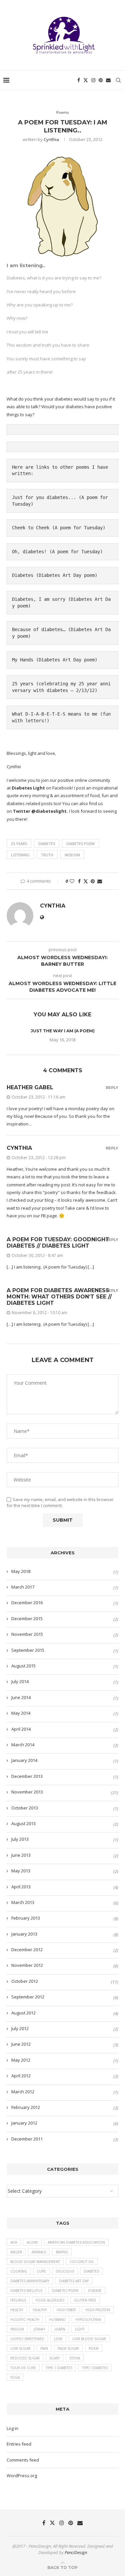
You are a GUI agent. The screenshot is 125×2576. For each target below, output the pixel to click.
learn (60, 2329)
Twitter (22, 811)
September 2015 (28, 1650)
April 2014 (21, 1729)
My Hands (23, 660)
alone (32, 2242)
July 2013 (20, 1839)
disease (95, 2291)
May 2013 (21, 1871)
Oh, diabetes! (29, 552)
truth (47, 855)
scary (54, 2358)
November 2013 (27, 1792)
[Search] (118, 80)
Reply (112, 1088)
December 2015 (27, 1619)
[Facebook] (79, 80)
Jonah (39, 2329)
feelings (18, 2300)
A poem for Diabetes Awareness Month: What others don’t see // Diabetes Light (59, 1297)
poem (94, 2348)
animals (39, 2252)
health (17, 2310)
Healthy (40, 2310)
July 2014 (20, 1681)
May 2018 (21, 1571)
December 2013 (27, 1776)
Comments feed (23, 2460)
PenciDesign (76, 2552)
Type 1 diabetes (59, 2368)
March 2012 (23, 2092)
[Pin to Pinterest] (93, 881)
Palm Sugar (68, 2348)
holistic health (25, 2319)
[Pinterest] (101, 80)
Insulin (17, 2329)
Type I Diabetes (95, 2368)
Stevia (75, 2358)
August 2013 (23, 1823)
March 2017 (23, 1587)
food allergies (50, 2300)
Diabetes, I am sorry (39, 599)
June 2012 (21, 2044)
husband (57, 2319)
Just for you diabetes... (44, 497)
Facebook (62, 788)
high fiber (66, 2310)
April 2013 (21, 1887)
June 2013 (21, 1855)
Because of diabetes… (39, 629)
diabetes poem (80, 844)
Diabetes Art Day (74, 2281)
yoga (15, 2377)
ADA (14, 2242)
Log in (12, 2428)
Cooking (19, 2271)
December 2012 (27, 1950)
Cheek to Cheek (31, 528)
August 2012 (23, 2013)
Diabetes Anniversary (30, 2281)
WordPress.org (22, 2476)
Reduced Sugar (25, 2358)
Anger (16, 2252)
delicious (65, 2271)
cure (41, 2271)
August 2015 (23, 1666)
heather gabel (30, 1087)
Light (80, 2329)
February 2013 (26, 1918)
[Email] (108, 80)
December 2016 (27, 1603)
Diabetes (23, 575)
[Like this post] (72, 881)
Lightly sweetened (27, 2339)
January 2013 (24, 1934)
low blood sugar (89, 2339)
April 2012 (21, 2076)
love (58, 2339)
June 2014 (21, 1697)
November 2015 (27, 1634)
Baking (62, 2252)
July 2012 (20, 2028)
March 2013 (23, 1902)
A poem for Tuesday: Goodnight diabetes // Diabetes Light (58, 1243)
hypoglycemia (88, 2319)
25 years (23, 684)
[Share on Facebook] (79, 881)
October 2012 (25, 1981)
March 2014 (23, 1745)
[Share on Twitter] (86, 881)
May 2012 (21, 2060)
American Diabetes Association (76, 2242)
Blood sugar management (35, 2262)
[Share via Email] (100, 881)
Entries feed (19, 2444)
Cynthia (51, 139)
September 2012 (28, 1997)
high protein (98, 2310)
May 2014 (21, 1713)
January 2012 (24, 2123)
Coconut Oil (82, 2262)
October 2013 (25, 1808)
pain (44, 2348)
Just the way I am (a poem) (63, 1031)
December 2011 (27, 2139)
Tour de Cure (23, 2368)
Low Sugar (20, 2348)
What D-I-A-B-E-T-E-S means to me (55, 714)
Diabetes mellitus (26, 2291)
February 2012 (26, 2107)
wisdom (72, 855)
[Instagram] (93, 80)
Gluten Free (85, 2300)
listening (20, 855)
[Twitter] (86, 80)
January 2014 (24, 1760)
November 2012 (27, 1965)
